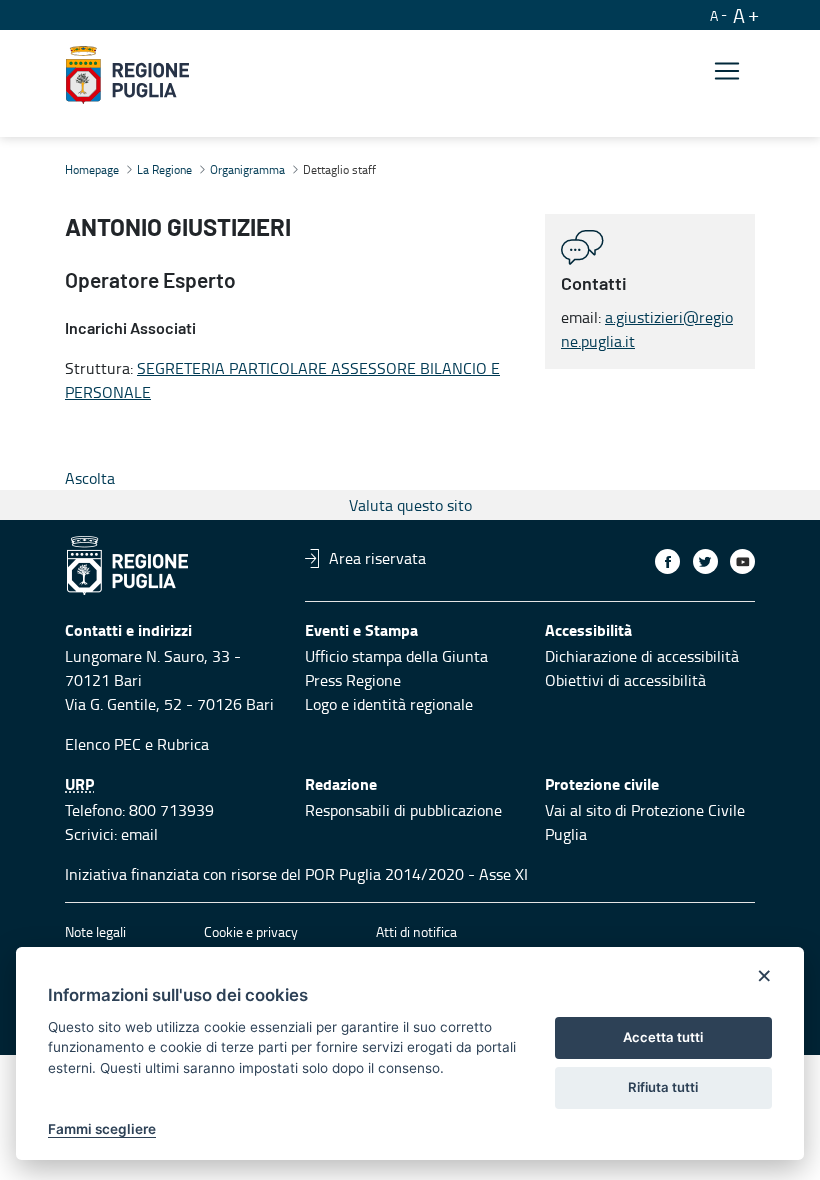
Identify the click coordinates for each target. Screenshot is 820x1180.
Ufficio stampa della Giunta (396, 656)
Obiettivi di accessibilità (625, 680)
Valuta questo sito (410, 505)
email (139, 834)
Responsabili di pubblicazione (403, 810)
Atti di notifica (416, 931)
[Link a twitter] (705, 561)
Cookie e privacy (251, 931)
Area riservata (377, 558)
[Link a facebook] (667, 561)
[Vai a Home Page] (127, 75)
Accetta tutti (663, 1037)
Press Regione (353, 680)
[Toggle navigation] (727, 71)
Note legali (95, 931)
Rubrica (183, 744)
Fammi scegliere (102, 1129)
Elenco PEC (103, 744)
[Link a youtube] (742, 561)
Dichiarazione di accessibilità (642, 656)
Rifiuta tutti (663, 1087)
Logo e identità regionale (389, 704)
